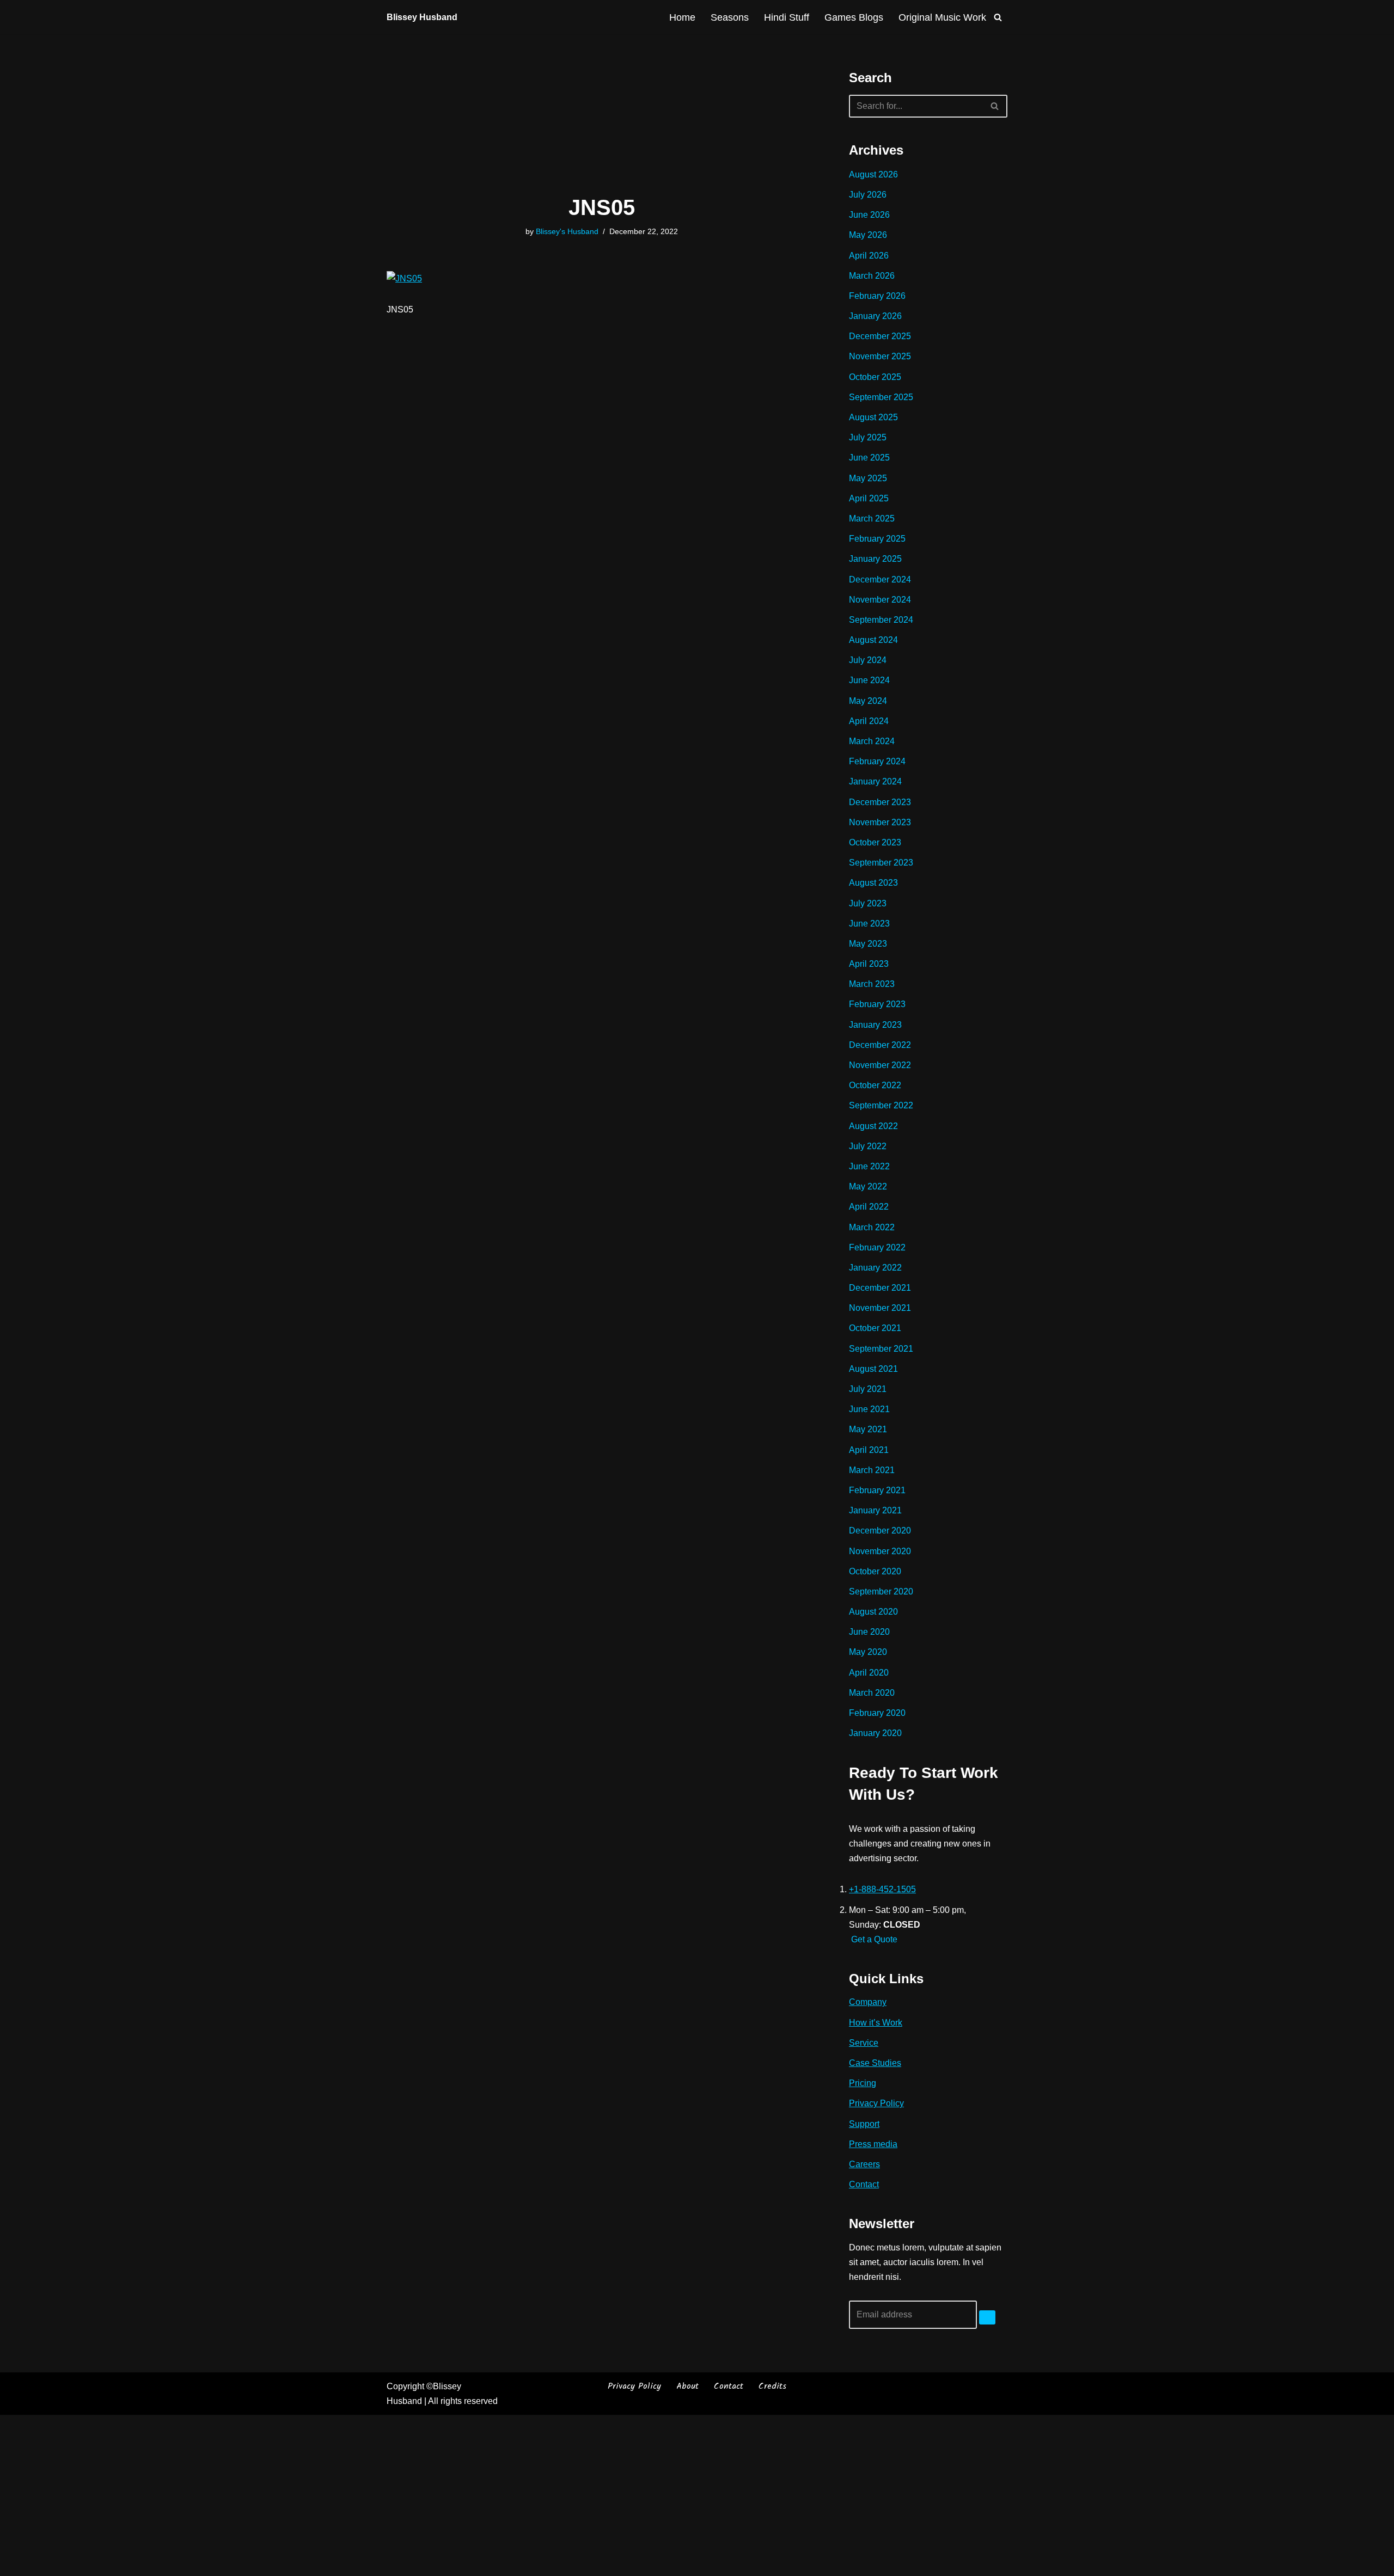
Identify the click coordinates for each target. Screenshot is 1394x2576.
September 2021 (881, 1349)
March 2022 (872, 1227)
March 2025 (872, 519)
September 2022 (881, 1105)
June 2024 (869, 680)
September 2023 (881, 863)
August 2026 (873, 174)
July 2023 (868, 903)
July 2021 (868, 1389)
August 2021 (873, 1369)
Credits (772, 2386)
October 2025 (875, 377)
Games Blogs (854, 17)
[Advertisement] (601, 115)
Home (682, 17)
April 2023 (869, 964)
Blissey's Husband (567, 231)
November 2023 (880, 822)
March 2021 (872, 1470)
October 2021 (875, 1328)
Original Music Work (942, 17)
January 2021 (875, 1510)
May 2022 (868, 1186)
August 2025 (873, 417)
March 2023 (872, 984)
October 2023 (875, 842)
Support (864, 2124)
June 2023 (869, 924)
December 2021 (880, 1288)
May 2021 (868, 1429)
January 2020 (875, 1733)
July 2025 (868, 437)
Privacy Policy (876, 2103)
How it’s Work (876, 2023)
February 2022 (877, 1247)
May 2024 (868, 701)
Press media (873, 2144)
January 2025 (875, 559)
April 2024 (869, 721)
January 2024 (875, 781)
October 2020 (875, 1571)
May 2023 (868, 944)
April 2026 (869, 256)
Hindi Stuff (787, 17)
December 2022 (880, 1045)
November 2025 (880, 356)
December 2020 (880, 1531)
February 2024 (877, 761)
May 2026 (868, 235)
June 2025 (869, 458)
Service (864, 2043)
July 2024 (868, 660)
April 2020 (869, 1673)
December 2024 (880, 579)
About (687, 2386)
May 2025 (868, 478)
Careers (864, 2164)
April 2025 (869, 498)
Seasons (730, 17)
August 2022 (873, 1126)
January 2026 (875, 316)
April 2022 (869, 1207)
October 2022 (875, 1085)
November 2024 (880, 600)
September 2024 (881, 620)
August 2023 (873, 883)
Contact (864, 2184)
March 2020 (872, 1693)
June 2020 (869, 1632)
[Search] (998, 17)
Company (868, 2002)
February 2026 (877, 296)
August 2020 (873, 1612)
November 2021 (880, 1308)
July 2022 (868, 1146)
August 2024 (873, 640)
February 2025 (877, 539)
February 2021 (877, 1490)
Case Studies (875, 2063)
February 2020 (877, 1713)
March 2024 (872, 741)
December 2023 (880, 802)
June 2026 (869, 215)
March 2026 (872, 276)
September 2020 (881, 1591)
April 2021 (869, 1450)
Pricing (863, 2083)
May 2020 (868, 1652)
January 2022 (875, 1268)
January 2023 (875, 1025)
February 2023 (877, 1004)
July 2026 (868, 195)
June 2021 (869, 1409)
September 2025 (881, 397)
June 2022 (869, 1166)
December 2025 (880, 336)
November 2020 (880, 1551)
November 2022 (880, 1065)
